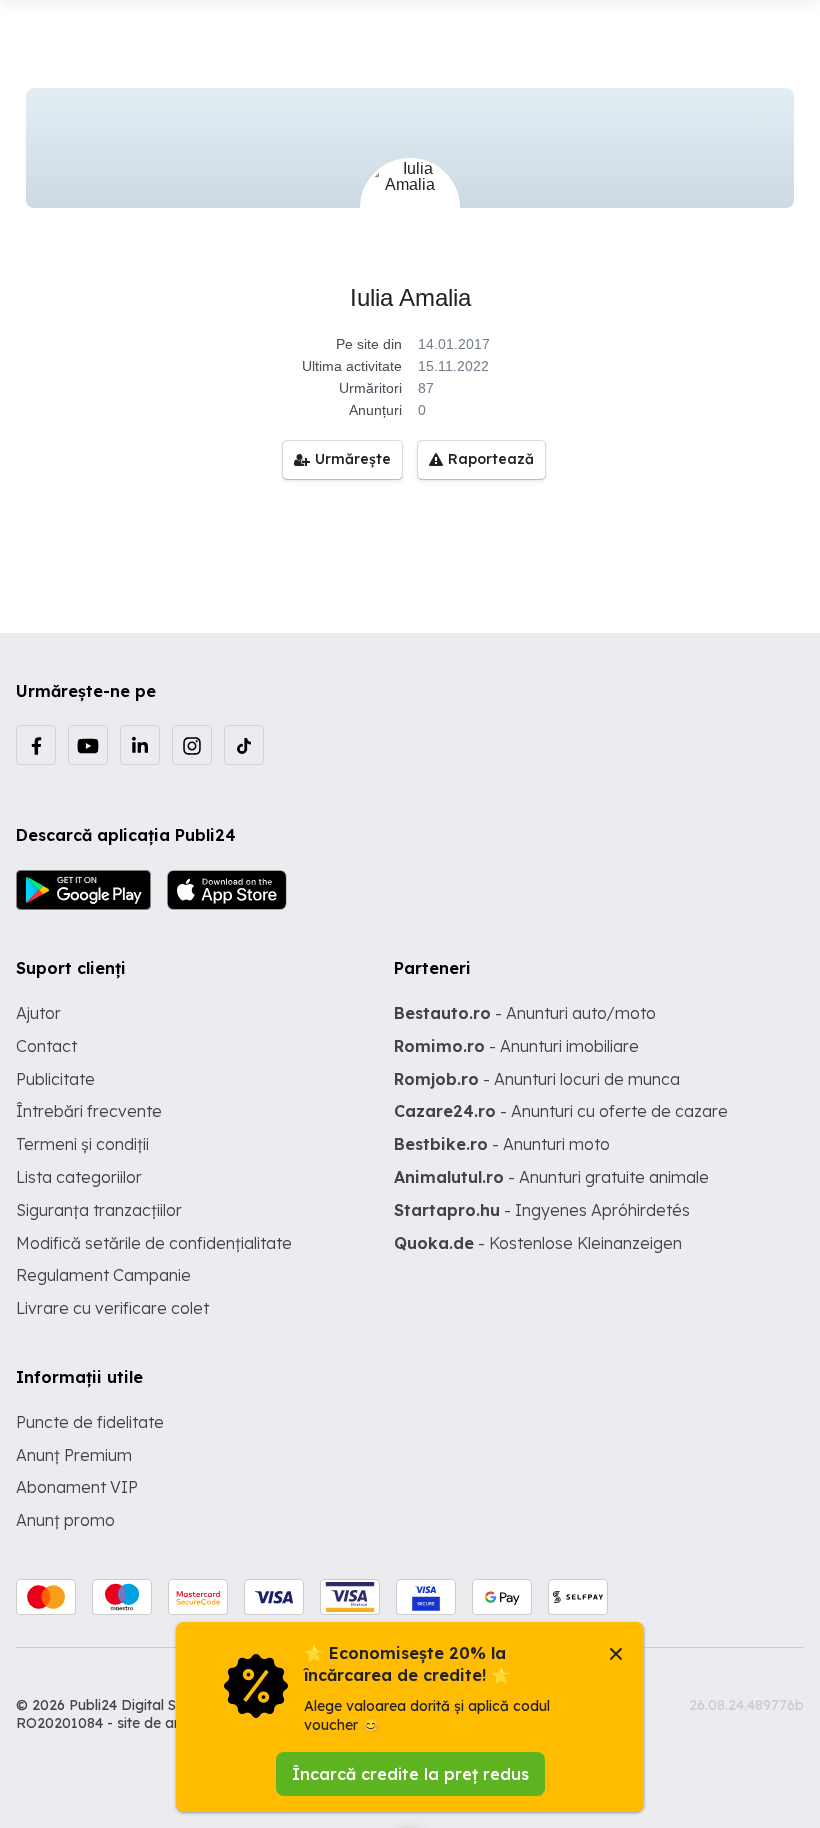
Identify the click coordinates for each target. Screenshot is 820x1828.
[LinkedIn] (140, 745)
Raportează (491, 459)
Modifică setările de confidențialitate (154, 1243)
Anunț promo (65, 1520)
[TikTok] (244, 745)
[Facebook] (36, 745)
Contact (46, 1046)
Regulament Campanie (103, 1275)
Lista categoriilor (79, 1177)
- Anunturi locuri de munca (537, 1079)
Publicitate (55, 1079)
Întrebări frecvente (89, 1111)
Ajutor (38, 1013)
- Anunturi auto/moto (525, 1013)
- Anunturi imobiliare (516, 1046)
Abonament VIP (77, 1487)
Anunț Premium (74, 1455)
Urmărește (353, 459)
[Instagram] (192, 745)
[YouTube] (88, 745)
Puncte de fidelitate (90, 1422)
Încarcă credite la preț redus (410, 1774)
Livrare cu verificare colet (112, 1308)
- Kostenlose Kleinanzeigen (538, 1243)
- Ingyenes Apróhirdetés (542, 1210)
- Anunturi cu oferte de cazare (561, 1111)
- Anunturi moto (502, 1144)
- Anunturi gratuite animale (551, 1177)
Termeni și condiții (82, 1144)
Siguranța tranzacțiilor (99, 1210)
